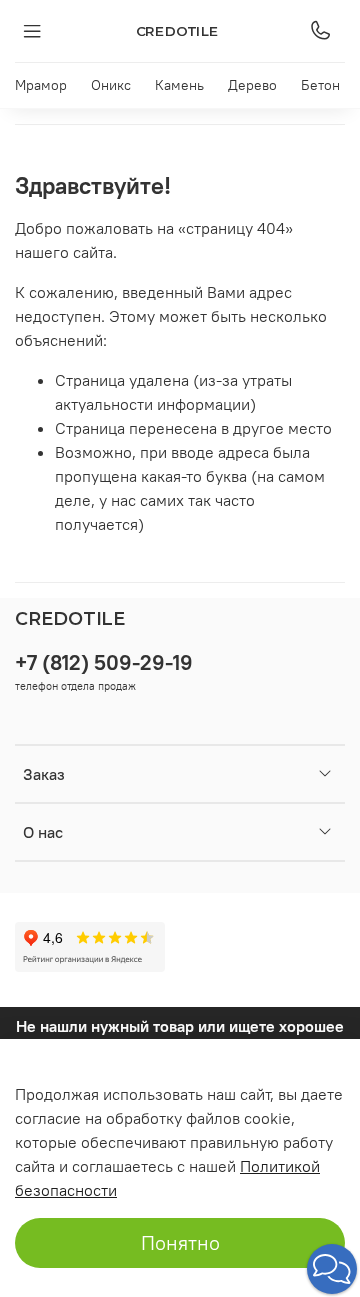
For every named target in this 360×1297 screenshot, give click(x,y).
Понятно (180, 1242)
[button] (332, 1269)
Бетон (320, 85)
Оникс (111, 85)
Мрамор (41, 85)
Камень (179, 85)
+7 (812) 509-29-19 (104, 662)
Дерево (252, 85)
